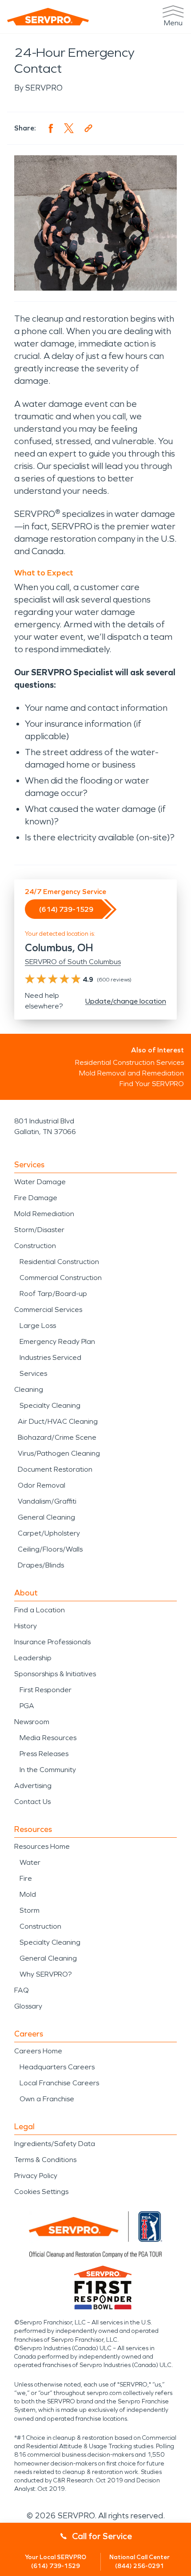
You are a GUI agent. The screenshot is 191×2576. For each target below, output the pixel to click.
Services (33, 1373)
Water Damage (40, 1182)
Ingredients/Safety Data (55, 2144)
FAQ (22, 1990)
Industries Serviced (50, 1357)
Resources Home (42, 1846)
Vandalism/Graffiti (47, 1501)
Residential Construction (59, 1262)
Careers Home (38, 2051)
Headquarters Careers (57, 2067)
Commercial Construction (61, 1278)
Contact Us (32, 1802)
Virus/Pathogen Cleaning (59, 1453)
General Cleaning (46, 1517)
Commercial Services (48, 1310)
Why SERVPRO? (46, 1974)
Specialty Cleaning (50, 1405)
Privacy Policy (36, 2176)
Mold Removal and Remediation (131, 1073)
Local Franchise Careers (59, 2083)
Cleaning (29, 1389)
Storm (30, 1910)
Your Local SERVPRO (56, 2562)
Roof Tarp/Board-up (53, 1294)
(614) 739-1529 (66, 909)
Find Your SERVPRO (152, 1084)
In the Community (48, 1770)
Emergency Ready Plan (57, 1341)
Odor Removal (42, 1485)
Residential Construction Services (129, 1062)
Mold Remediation (44, 1214)
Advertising (33, 1786)
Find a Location (40, 1610)
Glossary (28, 2006)
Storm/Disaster (39, 1230)
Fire (26, 1878)
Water (30, 1862)
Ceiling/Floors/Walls (50, 1549)
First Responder (46, 1690)
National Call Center (139, 2562)
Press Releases (44, 1754)
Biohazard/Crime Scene (57, 1437)
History (26, 1626)
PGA (27, 1706)
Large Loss (38, 1325)
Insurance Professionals (52, 1642)
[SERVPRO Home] (48, 17)
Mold (28, 1894)
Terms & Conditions (45, 2160)
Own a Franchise (47, 2099)
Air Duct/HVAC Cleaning (58, 1421)
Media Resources (48, 1738)
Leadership (33, 1658)
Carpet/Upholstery (49, 1533)
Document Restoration (55, 1469)
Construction (35, 1246)
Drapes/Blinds (41, 1565)
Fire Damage (36, 1198)
